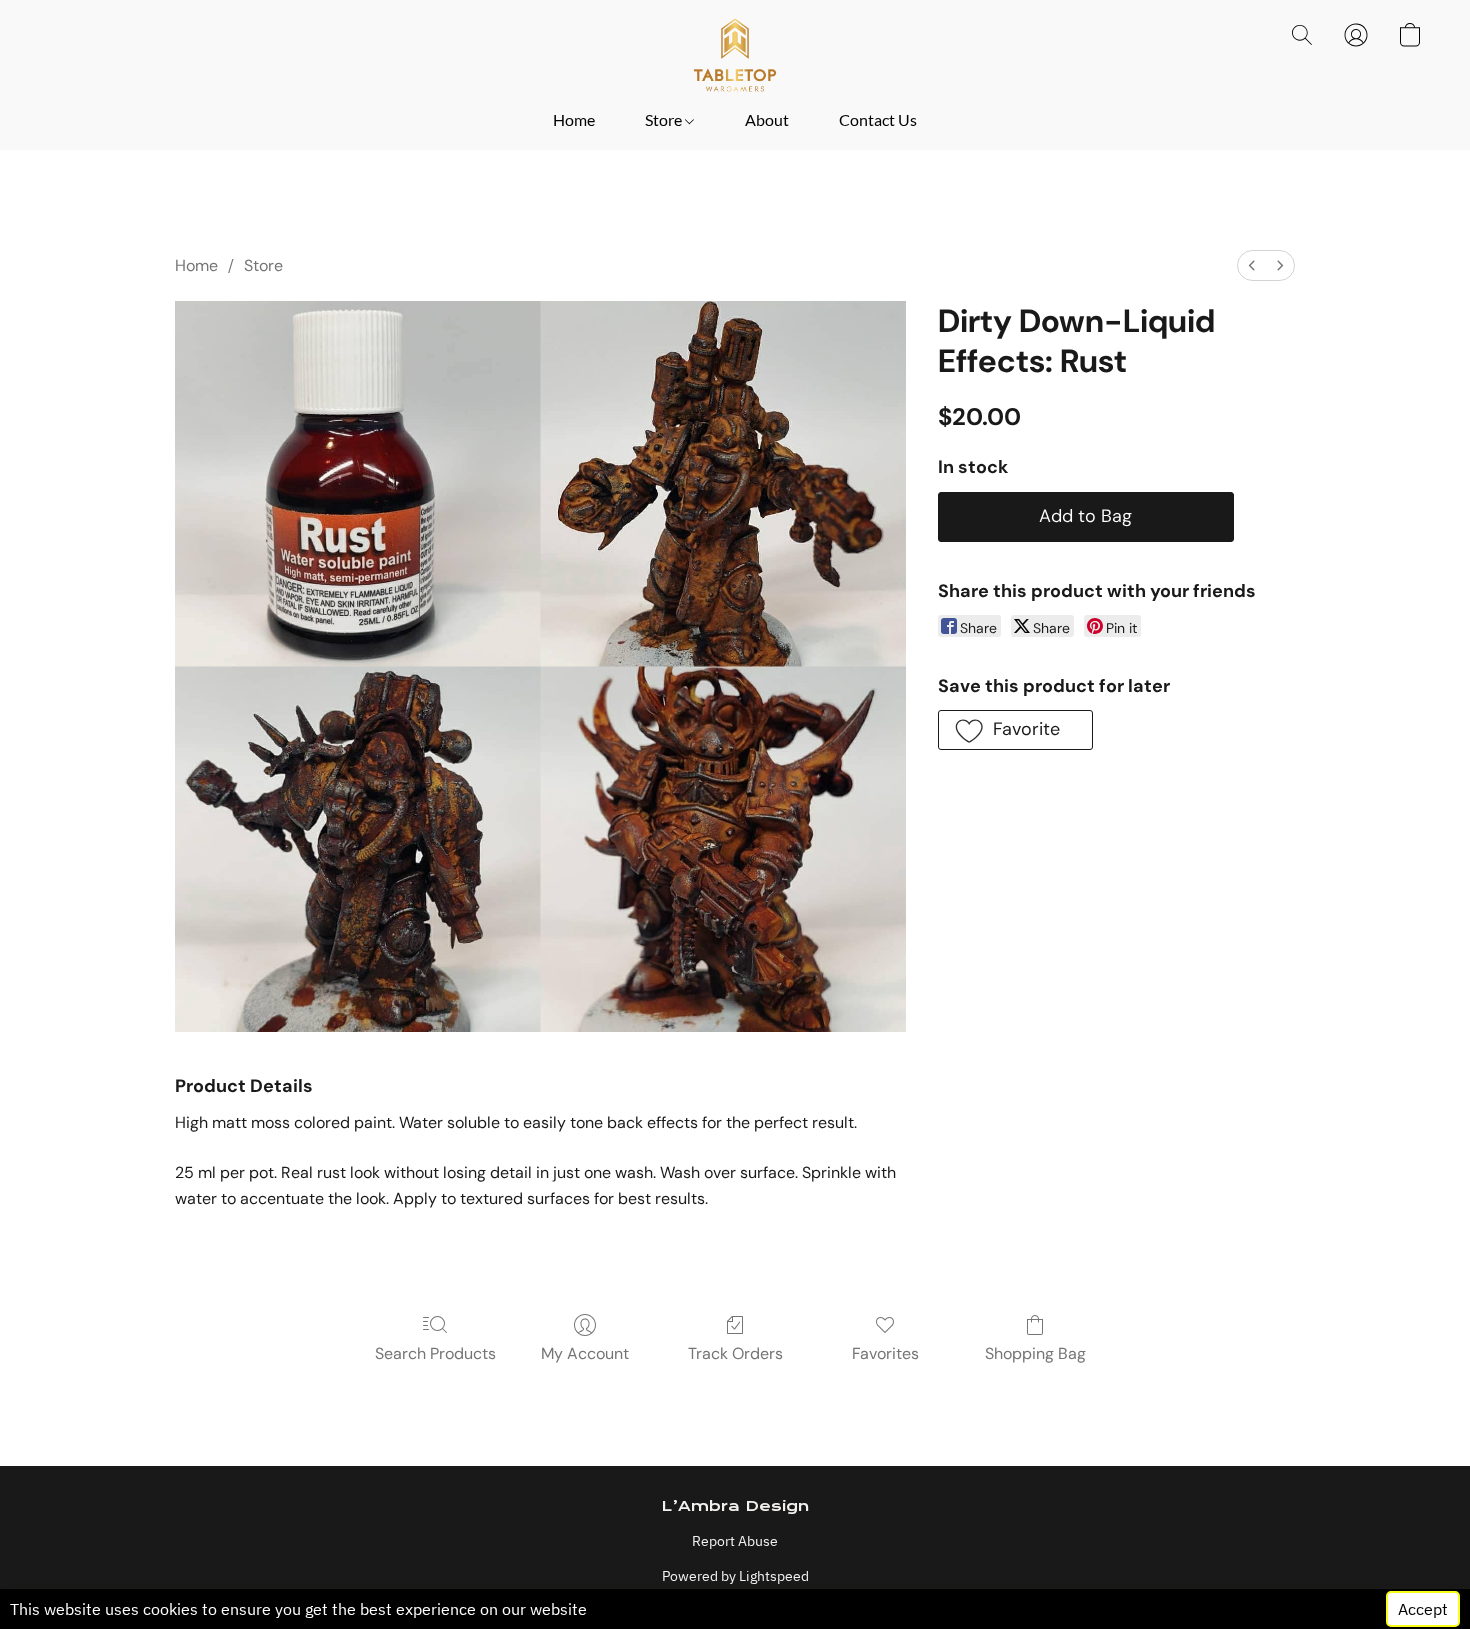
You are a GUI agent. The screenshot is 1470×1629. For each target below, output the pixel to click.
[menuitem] (1252, 265)
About (767, 119)
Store (665, 119)
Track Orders (735, 1353)
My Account (585, 1353)
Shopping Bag (1035, 1353)
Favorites (885, 1353)
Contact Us (878, 119)
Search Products (435, 1353)
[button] (735, 55)
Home (574, 119)
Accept (1423, 1609)
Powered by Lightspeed (735, 1576)
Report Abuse (735, 1541)
